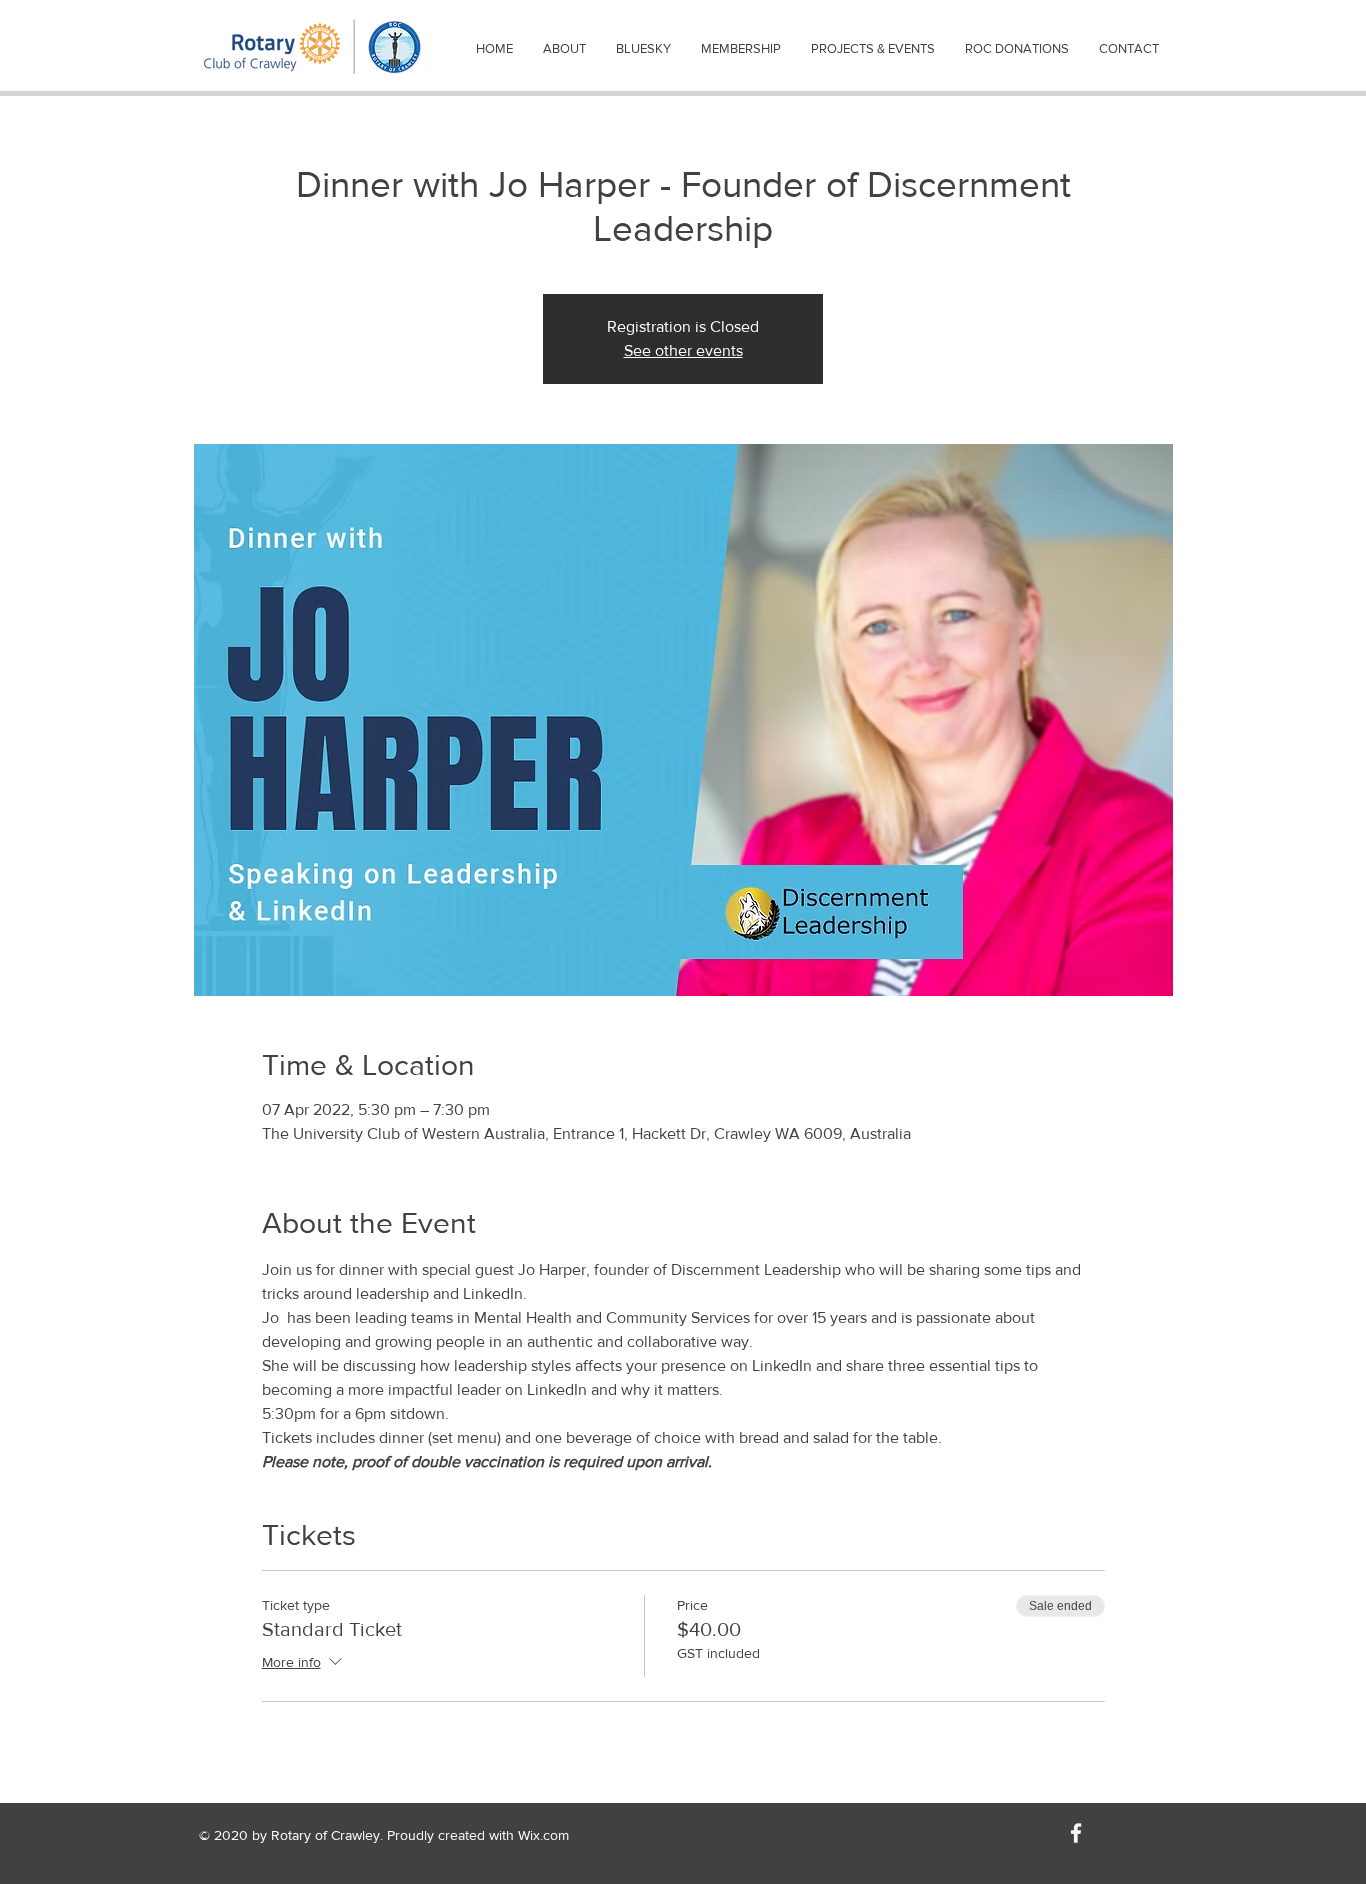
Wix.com (543, 1835)
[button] (564, 49)
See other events (683, 350)
